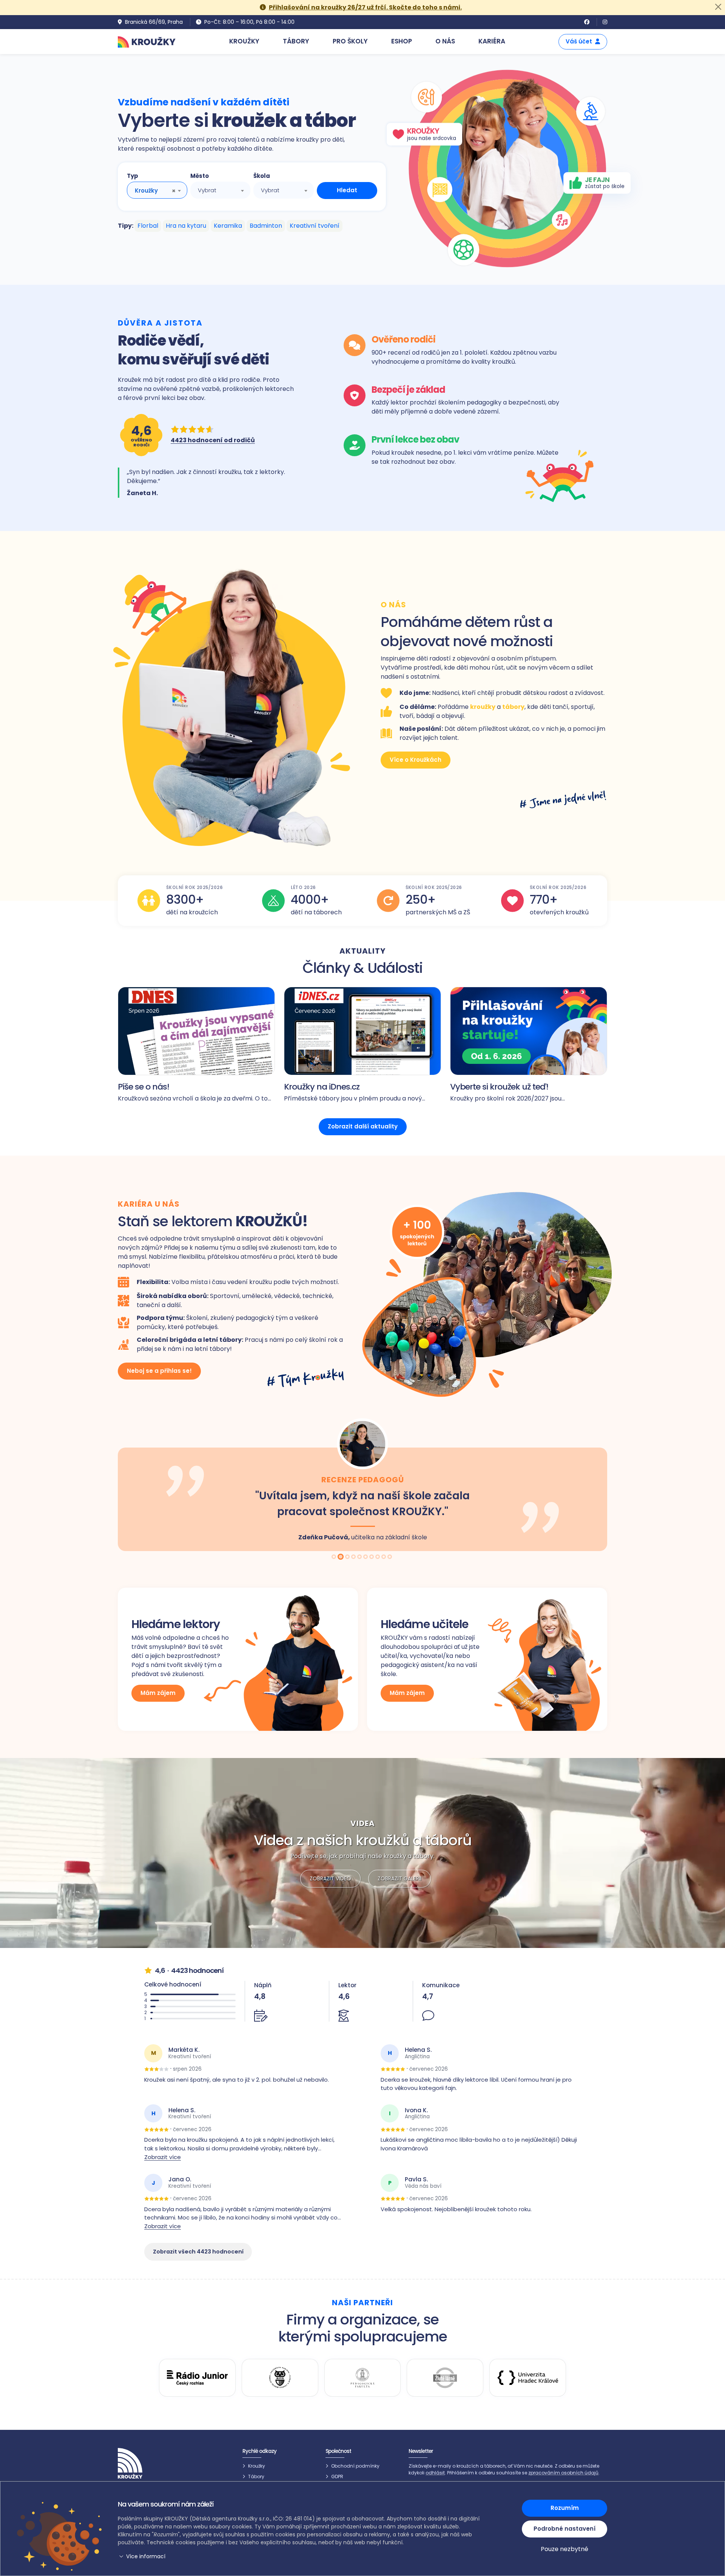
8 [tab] (378, 1557)
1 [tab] (335, 1557)
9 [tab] (384, 1557)
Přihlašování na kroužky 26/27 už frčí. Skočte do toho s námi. (365, 7)
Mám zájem (158, 1693)
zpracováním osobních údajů (563, 2473)
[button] (300, 2557)
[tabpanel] (362, 1484)
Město (200, 176)
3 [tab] (347, 1557)
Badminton (266, 226)
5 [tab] (360, 1557)
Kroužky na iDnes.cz (322, 1087)
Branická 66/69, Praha (154, 22)
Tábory (256, 2476)
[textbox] (221, 190)
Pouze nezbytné (565, 2549)
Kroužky (257, 2466)
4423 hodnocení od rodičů (213, 440)
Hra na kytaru (186, 226)
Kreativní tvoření (315, 226)
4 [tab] (354, 1557)
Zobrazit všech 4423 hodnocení (198, 2252)
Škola (262, 176)
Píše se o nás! (143, 1087)
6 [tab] (366, 1557)
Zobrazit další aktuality (363, 1126)
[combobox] (157, 190)
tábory (513, 707)
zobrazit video (330, 1878)
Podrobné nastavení (565, 2529)
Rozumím (565, 2508)
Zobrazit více (163, 2157)
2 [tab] (341, 1557)
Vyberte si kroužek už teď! (499, 1087)
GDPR (337, 2476)
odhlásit (435, 2473)
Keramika (228, 226)
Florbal (148, 226)
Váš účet (579, 41)
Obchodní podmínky (355, 2466)
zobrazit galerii (400, 1878)
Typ (133, 176)
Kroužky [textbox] (146, 191)
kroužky (483, 707)
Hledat (347, 190)
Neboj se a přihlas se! (159, 1371)
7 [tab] (372, 1557)
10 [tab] (390, 1557)
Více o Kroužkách (416, 760)
